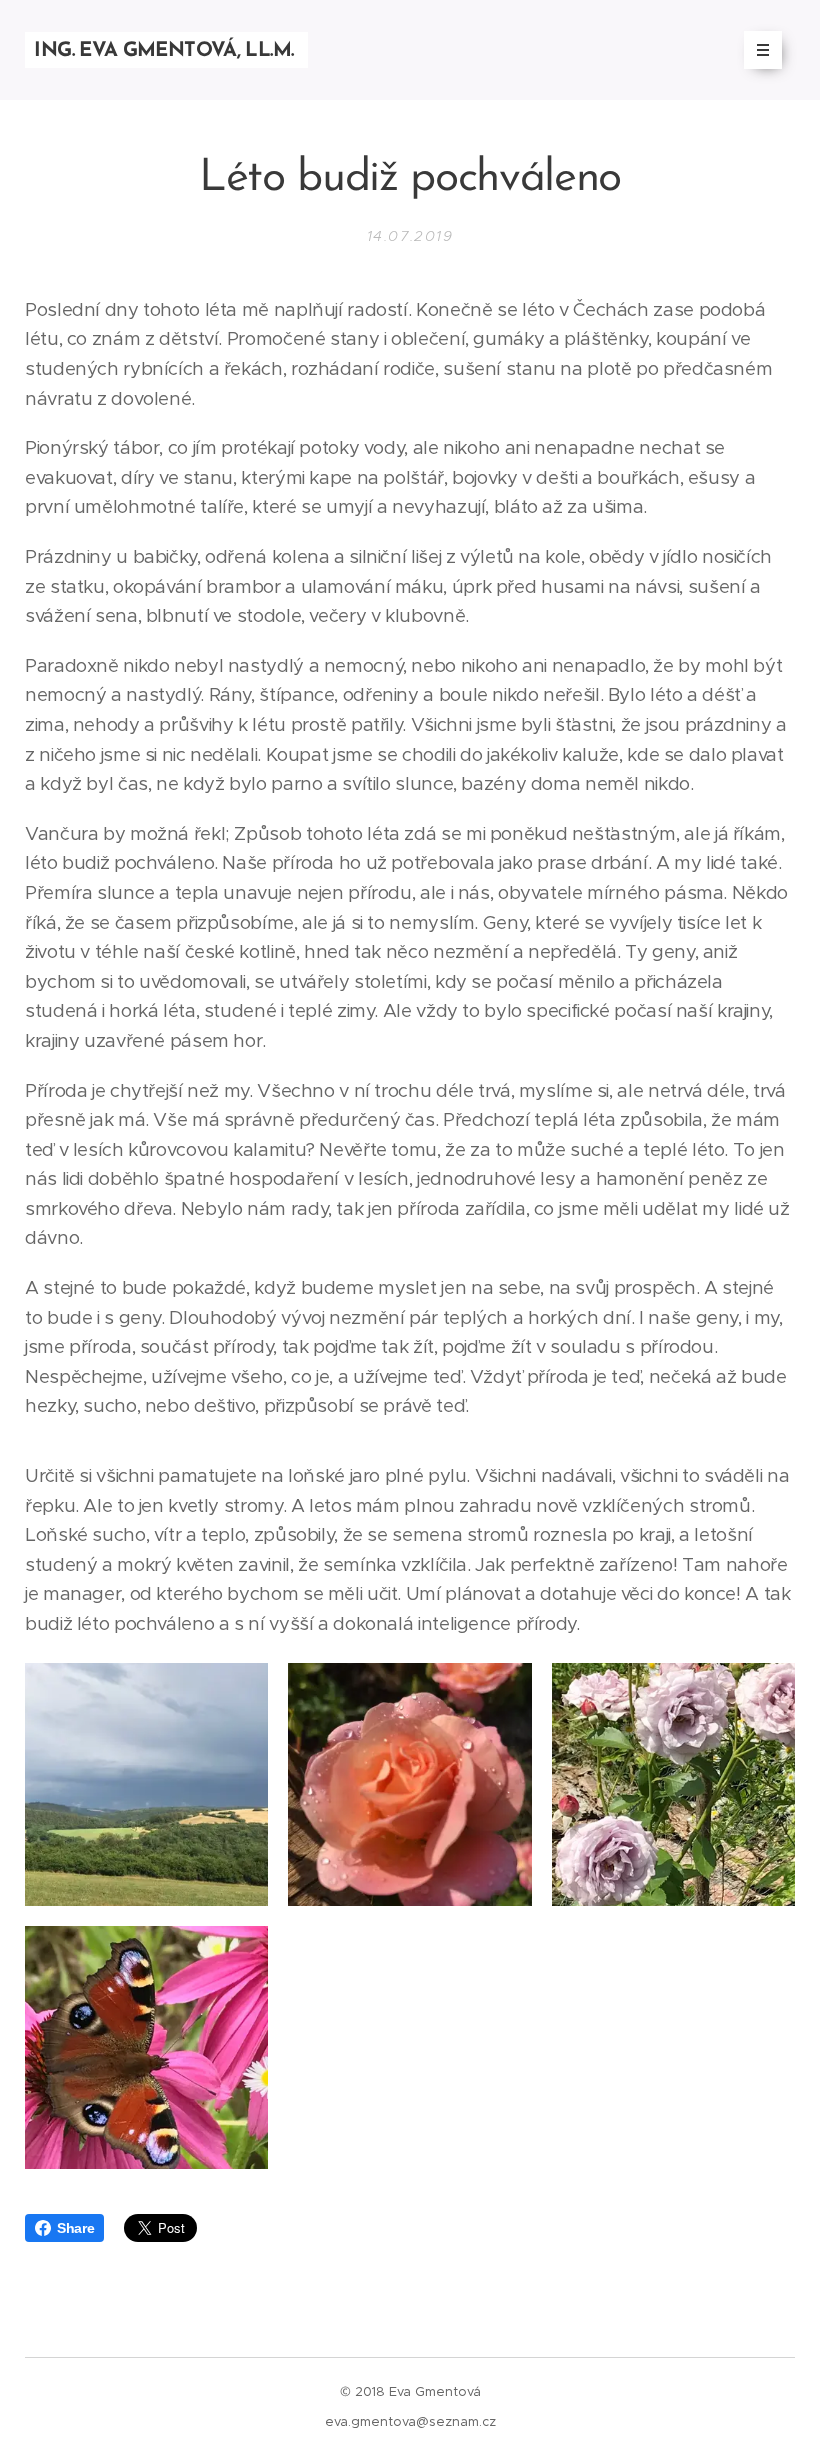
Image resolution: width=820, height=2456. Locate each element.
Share (75, 2228)
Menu (763, 50)
